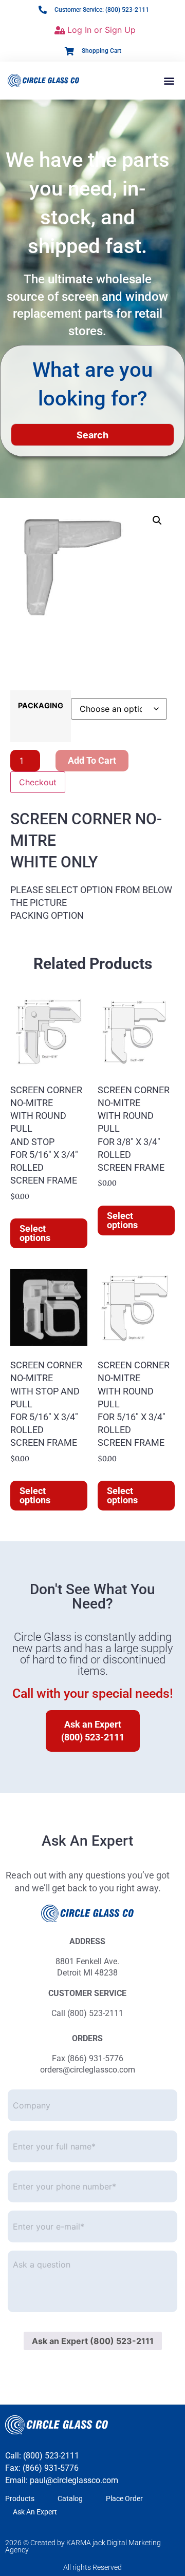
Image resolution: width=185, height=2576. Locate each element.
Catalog (70, 2498)
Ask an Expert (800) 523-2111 (93, 2341)
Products (20, 2498)
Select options (35, 1233)
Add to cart (92, 760)
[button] (169, 80)
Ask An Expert (35, 2512)
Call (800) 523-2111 (87, 2013)
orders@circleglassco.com (88, 2070)
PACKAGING (41, 706)
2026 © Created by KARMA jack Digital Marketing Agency (83, 2546)
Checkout (38, 782)
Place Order (124, 2498)
